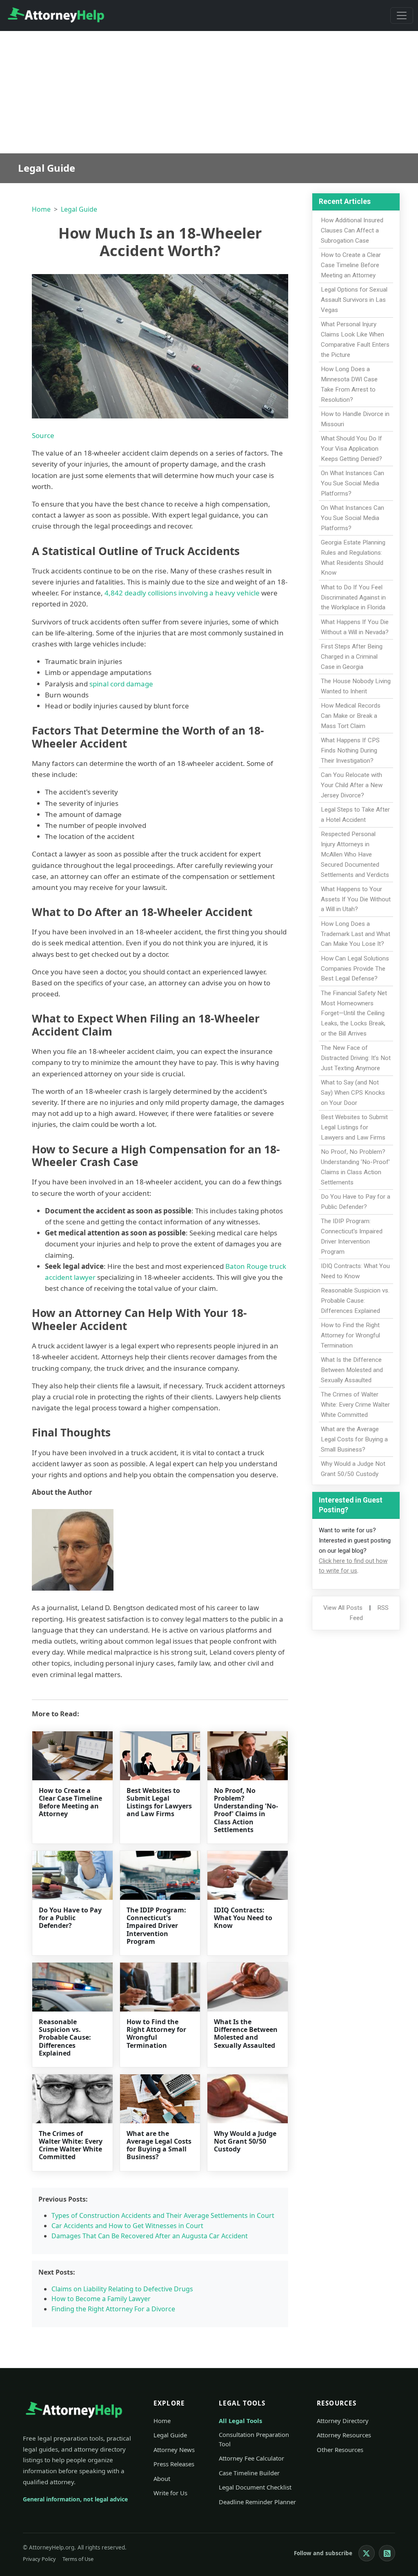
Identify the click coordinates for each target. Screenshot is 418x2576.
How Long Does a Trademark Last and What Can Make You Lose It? (356, 934)
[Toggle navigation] (402, 15)
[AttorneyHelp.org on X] (367, 2553)
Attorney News (174, 2450)
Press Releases (174, 2464)
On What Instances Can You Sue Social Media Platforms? (352, 483)
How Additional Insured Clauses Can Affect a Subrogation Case (352, 230)
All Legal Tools (240, 2421)
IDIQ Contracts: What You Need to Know (243, 1918)
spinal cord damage (121, 684)
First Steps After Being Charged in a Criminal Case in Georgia (352, 657)
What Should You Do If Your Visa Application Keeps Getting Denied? (351, 449)
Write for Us (170, 2493)
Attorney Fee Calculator (251, 2458)
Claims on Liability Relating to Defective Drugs (122, 2289)
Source (43, 435)
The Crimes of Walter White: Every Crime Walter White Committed (71, 2145)
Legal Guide (79, 209)
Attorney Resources (344, 2435)
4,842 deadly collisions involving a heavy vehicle (182, 593)
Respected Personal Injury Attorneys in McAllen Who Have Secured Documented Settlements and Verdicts (355, 854)
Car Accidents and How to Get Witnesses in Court (127, 2226)
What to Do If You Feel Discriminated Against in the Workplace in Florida (353, 598)
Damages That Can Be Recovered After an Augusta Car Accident (150, 2236)
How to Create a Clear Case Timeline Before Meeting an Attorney (70, 1802)
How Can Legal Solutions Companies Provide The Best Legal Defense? (355, 969)
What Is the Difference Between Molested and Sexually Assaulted (246, 2034)
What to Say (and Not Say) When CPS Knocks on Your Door (353, 1093)
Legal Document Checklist (255, 2487)
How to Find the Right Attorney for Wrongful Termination (156, 2034)
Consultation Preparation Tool (254, 2439)
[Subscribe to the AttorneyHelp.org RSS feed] (387, 2553)
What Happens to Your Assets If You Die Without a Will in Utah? (356, 899)
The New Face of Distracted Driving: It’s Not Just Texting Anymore (356, 1058)
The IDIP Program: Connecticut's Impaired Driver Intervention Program (156, 1926)
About (162, 2479)
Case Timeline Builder (249, 2473)
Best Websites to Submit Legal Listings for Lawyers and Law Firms (159, 1802)
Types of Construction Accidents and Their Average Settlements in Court (163, 2215)
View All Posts (343, 1608)
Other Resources (340, 2450)
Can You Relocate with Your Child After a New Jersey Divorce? (352, 785)
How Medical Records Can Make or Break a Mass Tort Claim (351, 716)
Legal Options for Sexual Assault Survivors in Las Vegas (354, 300)
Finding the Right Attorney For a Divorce (113, 2309)
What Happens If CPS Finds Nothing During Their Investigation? (350, 750)
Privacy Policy (39, 2559)
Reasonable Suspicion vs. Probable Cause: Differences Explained (65, 2037)
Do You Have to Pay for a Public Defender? (70, 1918)
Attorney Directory (343, 2421)
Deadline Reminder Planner (257, 2502)
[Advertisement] (209, 92)
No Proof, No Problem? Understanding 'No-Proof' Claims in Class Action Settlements (246, 1810)
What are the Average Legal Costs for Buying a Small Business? (159, 2145)
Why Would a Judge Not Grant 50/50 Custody (245, 2141)
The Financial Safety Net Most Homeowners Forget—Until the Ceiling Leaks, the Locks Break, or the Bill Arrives (354, 1013)
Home (41, 209)
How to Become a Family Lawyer (101, 2299)
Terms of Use (78, 2559)
